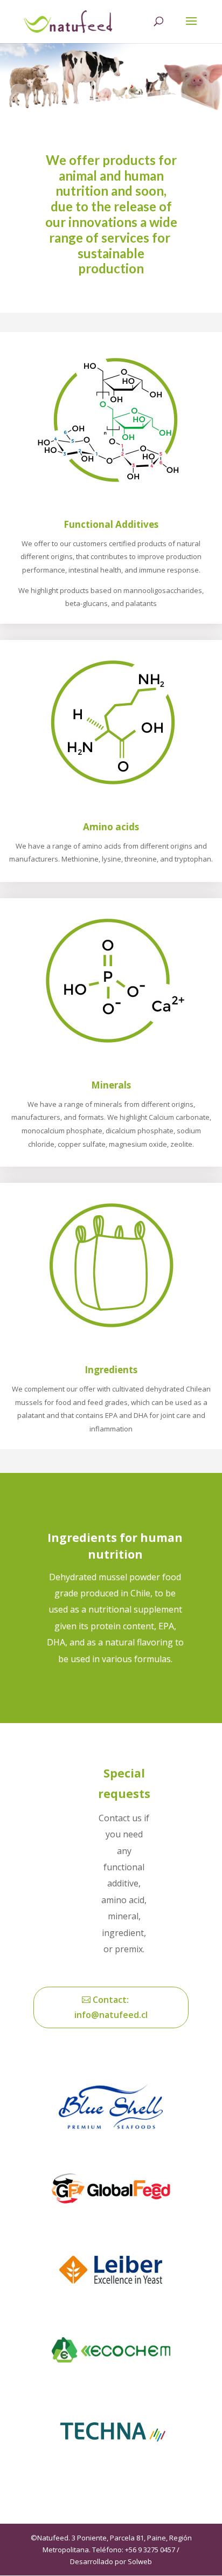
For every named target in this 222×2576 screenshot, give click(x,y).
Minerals (111, 1085)
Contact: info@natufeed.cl (111, 2007)
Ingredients (111, 1370)
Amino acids (111, 827)
